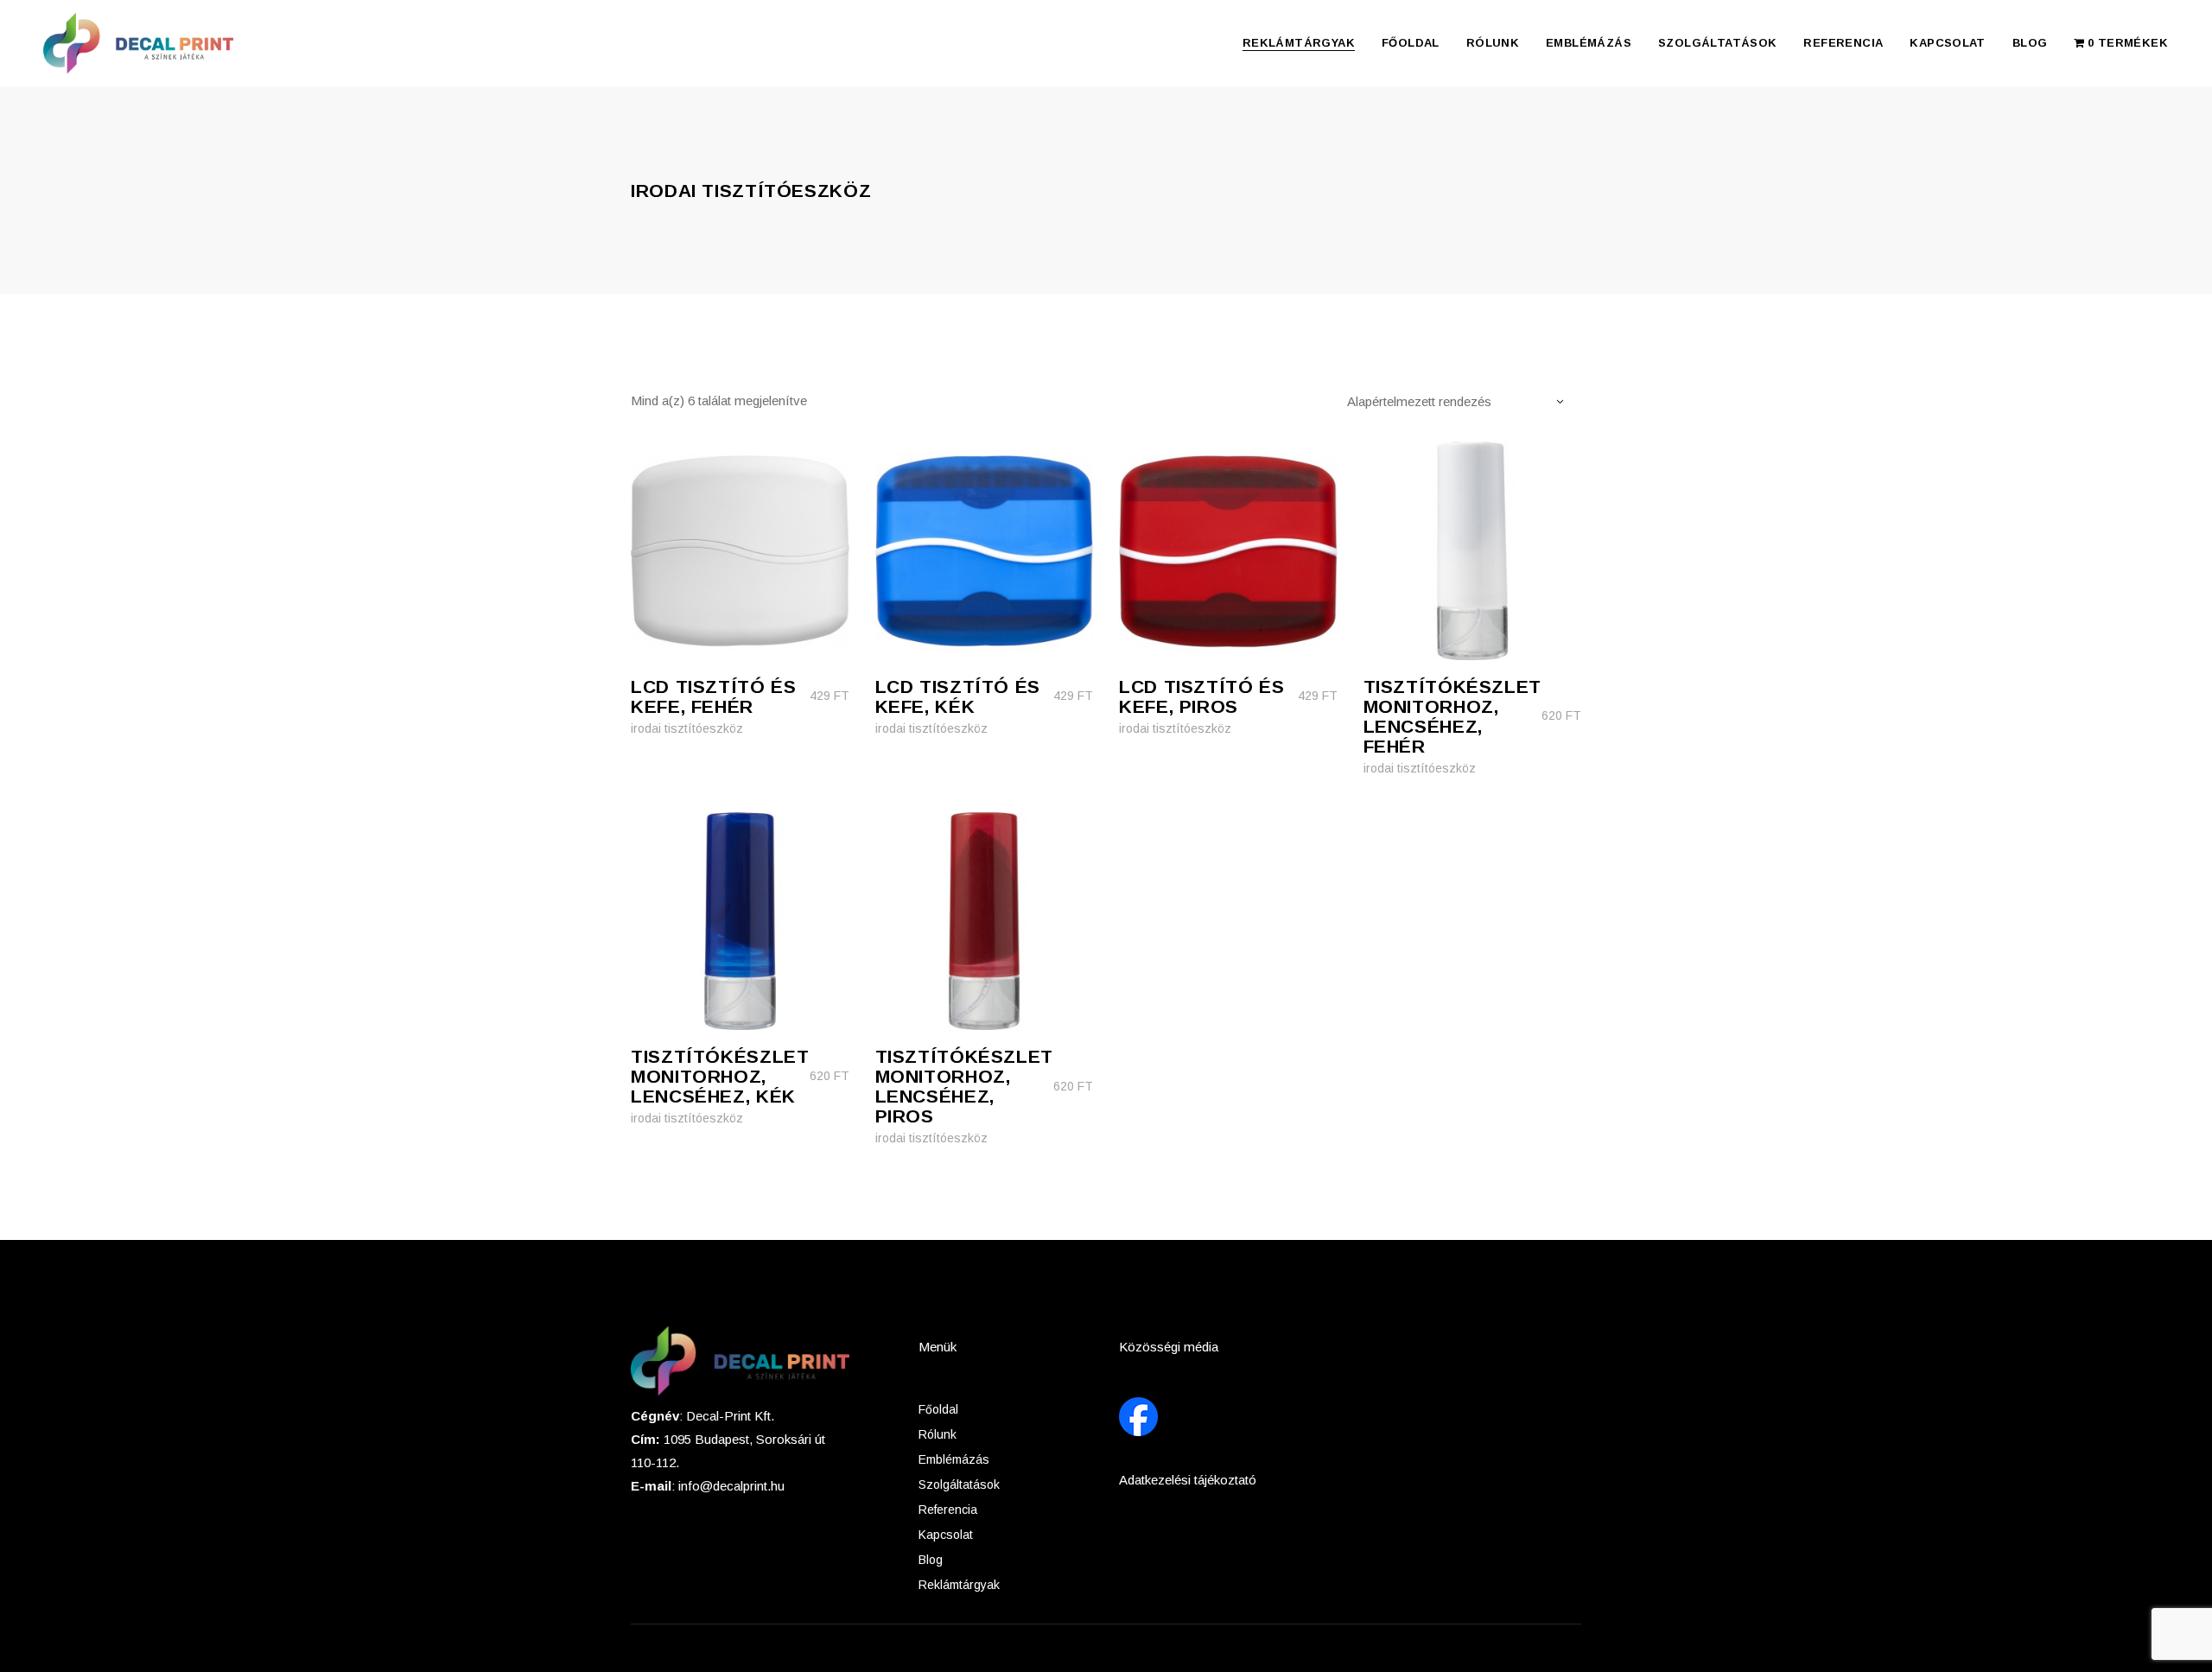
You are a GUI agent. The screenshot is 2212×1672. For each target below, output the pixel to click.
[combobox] (1464, 401)
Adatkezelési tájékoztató (1188, 1480)
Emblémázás (954, 1459)
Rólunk (938, 1434)
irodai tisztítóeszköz (687, 728)
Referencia (948, 1510)
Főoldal (938, 1409)
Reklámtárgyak (959, 1585)
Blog (931, 1560)
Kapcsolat (946, 1535)
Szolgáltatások (959, 1484)
